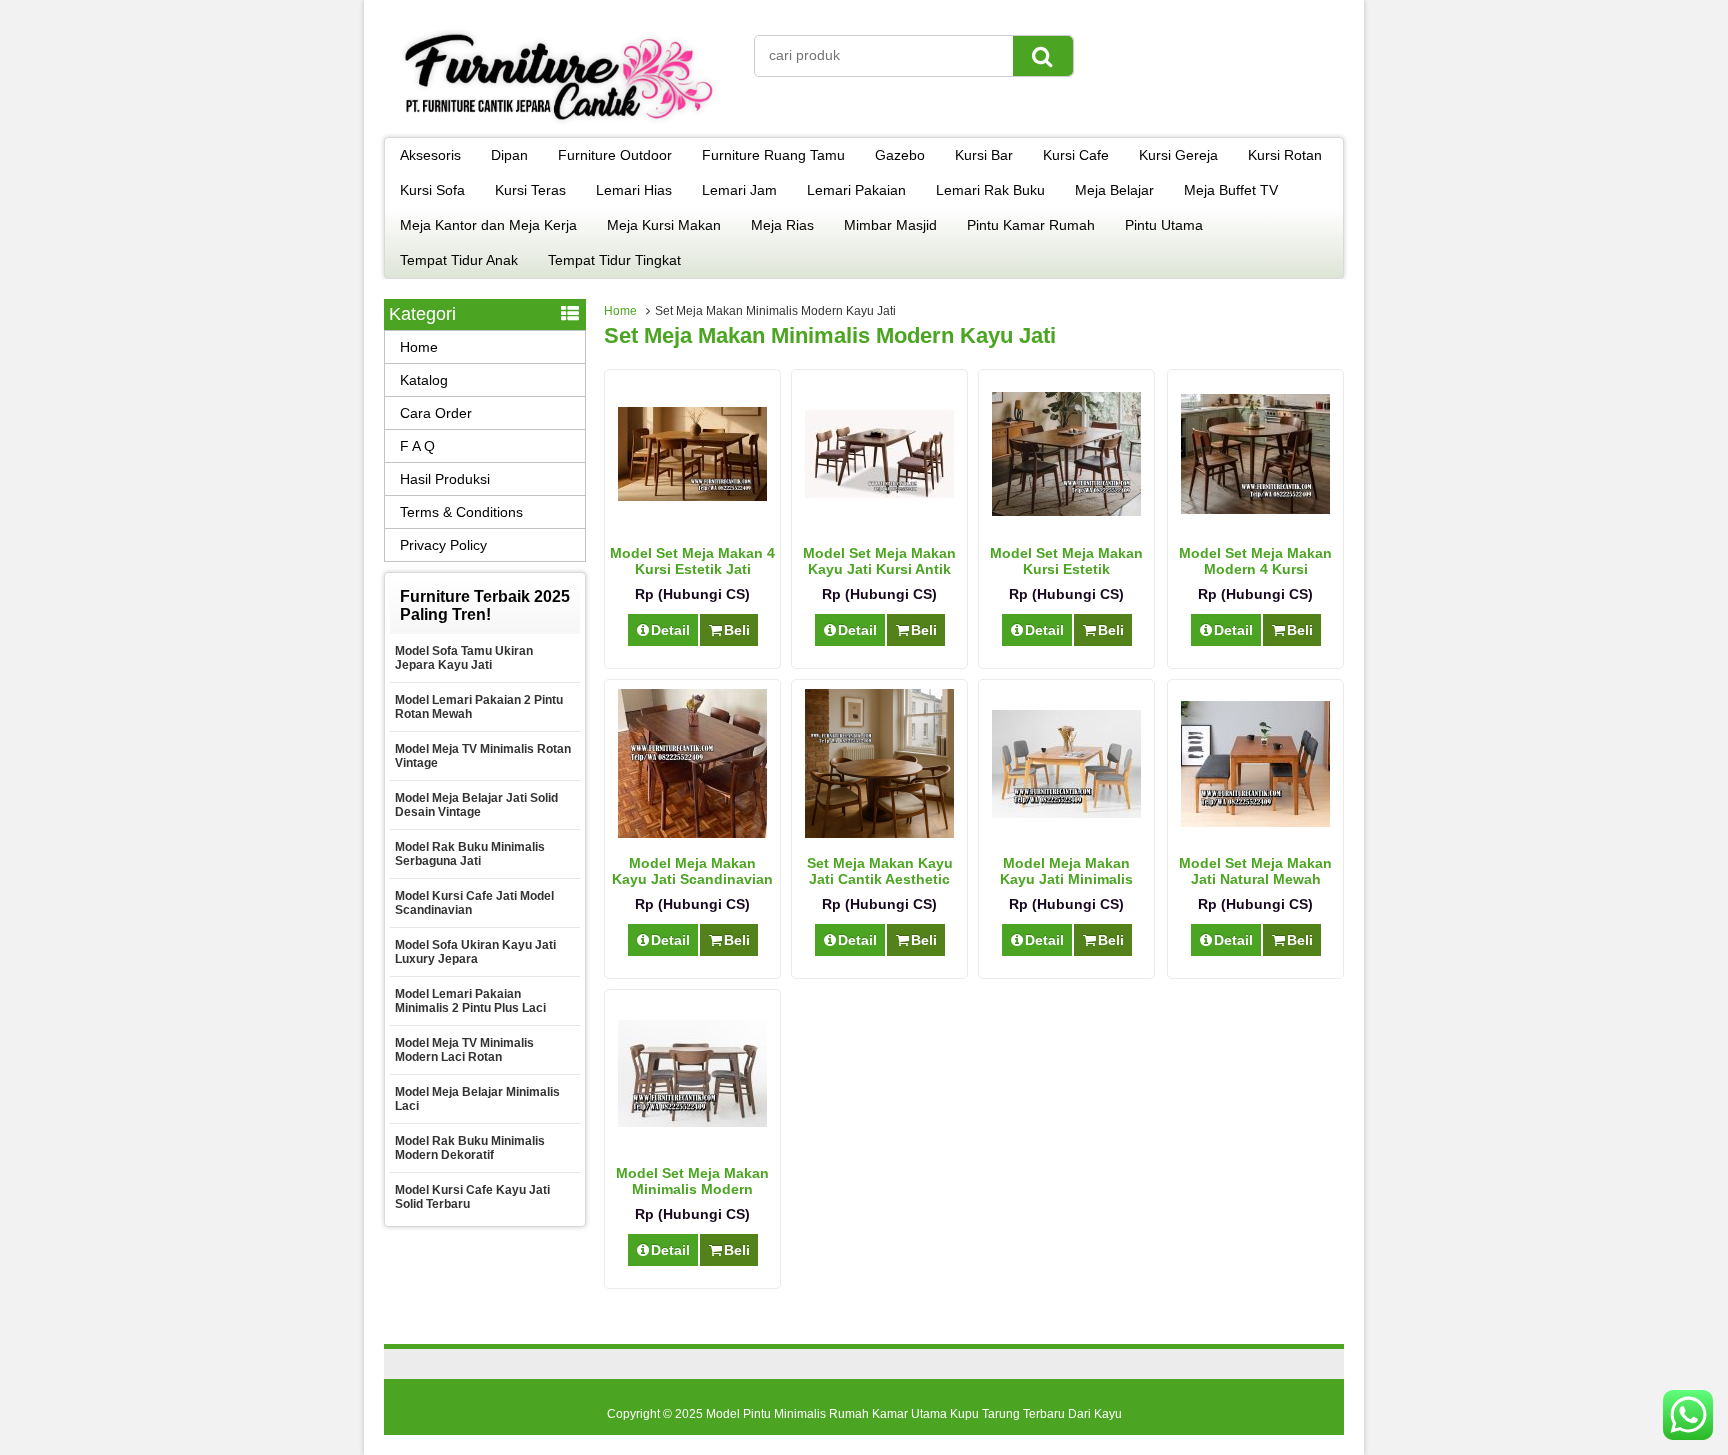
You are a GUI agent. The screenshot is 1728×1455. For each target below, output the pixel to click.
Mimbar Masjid (890, 225)
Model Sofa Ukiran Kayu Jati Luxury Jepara (475, 952)
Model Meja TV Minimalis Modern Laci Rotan (464, 1050)
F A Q (417, 446)
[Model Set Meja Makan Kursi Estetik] (1066, 511)
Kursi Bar (984, 155)
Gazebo (900, 155)
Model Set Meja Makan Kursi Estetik (1066, 561)
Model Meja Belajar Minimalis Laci (477, 1099)
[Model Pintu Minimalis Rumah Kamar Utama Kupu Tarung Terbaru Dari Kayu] (559, 124)
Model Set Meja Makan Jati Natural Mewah (1255, 871)
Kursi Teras (530, 190)
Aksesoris (430, 155)
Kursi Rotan (1285, 155)
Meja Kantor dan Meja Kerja (488, 225)
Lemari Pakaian (856, 190)
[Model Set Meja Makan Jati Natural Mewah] (1255, 822)
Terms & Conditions (461, 512)
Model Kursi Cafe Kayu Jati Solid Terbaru (472, 1197)
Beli (737, 630)
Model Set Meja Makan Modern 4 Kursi (1255, 561)
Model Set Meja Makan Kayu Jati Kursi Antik (879, 561)
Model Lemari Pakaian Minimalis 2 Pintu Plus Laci (470, 1001)
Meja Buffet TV (1231, 190)
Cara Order (436, 413)
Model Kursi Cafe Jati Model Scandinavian (474, 903)
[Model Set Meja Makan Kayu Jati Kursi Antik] (879, 493)
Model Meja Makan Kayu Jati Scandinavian (692, 871)
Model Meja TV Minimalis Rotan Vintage (483, 756)
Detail (670, 630)
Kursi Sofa (432, 190)
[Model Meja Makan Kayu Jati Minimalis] (1066, 813)
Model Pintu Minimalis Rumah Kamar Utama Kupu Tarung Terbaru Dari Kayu (914, 1414)
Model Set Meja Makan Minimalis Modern (692, 1181)
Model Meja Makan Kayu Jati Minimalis (1066, 871)
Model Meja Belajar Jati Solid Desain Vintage (476, 805)
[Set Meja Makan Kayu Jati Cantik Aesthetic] (879, 833)
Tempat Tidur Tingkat (614, 260)
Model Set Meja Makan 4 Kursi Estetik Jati (692, 561)
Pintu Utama (1164, 225)
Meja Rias (782, 225)
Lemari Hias (634, 190)
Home (620, 311)
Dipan (509, 155)
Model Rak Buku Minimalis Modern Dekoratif (470, 1148)
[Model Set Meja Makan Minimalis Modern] (692, 1122)
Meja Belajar (1114, 190)
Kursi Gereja (1178, 155)
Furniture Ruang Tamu (773, 155)
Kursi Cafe (1076, 155)
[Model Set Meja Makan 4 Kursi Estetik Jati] (692, 496)
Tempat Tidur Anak (459, 260)
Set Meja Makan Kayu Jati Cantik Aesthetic (880, 871)
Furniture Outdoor (615, 155)
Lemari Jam (739, 190)
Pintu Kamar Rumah (1031, 225)
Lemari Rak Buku (990, 190)
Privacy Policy (443, 545)
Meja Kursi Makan (664, 225)
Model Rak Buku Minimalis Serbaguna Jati (470, 854)
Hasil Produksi (445, 479)
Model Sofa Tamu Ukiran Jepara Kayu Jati (464, 658)
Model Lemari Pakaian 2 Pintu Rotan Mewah (479, 707)
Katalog (424, 380)
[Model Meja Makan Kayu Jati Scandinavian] (692, 833)
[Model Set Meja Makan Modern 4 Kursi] (1255, 509)
